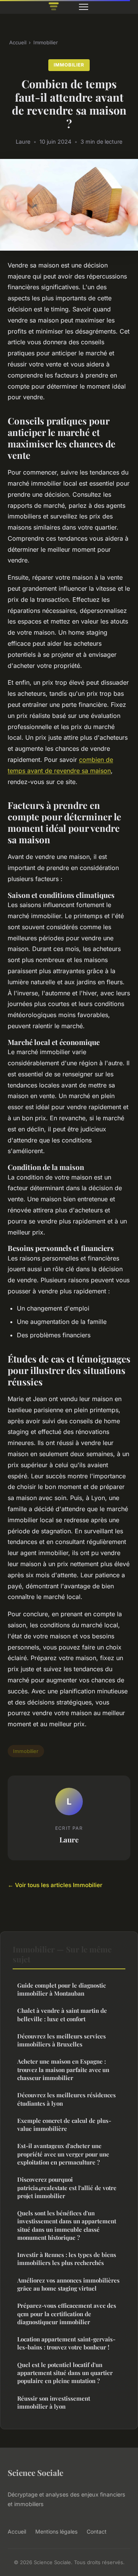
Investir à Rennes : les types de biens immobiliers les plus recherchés (67, 2259)
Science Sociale (35, 2472)
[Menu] (84, 7)
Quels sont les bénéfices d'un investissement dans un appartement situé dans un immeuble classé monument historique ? (67, 2225)
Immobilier (46, 42)
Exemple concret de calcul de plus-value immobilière (64, 2125)
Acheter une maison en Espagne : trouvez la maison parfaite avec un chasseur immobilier (63, 2070)
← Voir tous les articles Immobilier (55, 1885)
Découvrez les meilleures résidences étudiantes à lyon (67, 2099)
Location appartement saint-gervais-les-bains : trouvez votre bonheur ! (66, 2343)
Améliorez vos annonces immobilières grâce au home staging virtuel (68, 2284)
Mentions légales (56, 2531)
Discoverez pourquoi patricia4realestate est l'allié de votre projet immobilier (67, 2188)
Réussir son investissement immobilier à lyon (54, 2402)
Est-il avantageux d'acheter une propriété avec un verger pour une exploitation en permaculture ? (63, 2154)
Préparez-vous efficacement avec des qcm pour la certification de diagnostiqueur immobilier (67, 2314)
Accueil (18, 42)
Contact (97, 2531)
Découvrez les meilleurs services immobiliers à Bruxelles (62, 2040)
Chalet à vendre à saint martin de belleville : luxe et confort (62, 2015)
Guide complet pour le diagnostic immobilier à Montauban (62, 1989)
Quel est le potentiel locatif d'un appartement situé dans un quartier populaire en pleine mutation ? (65, 2373)
